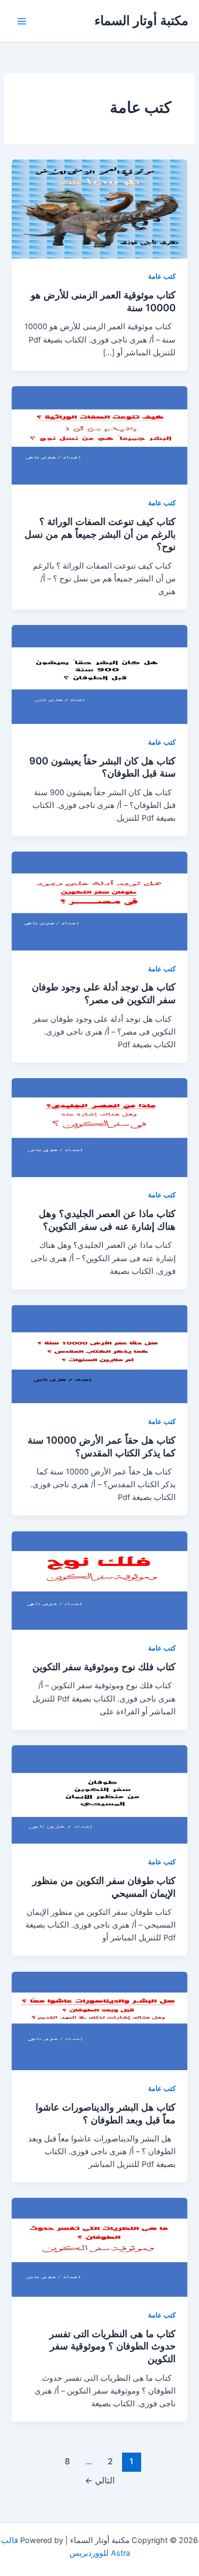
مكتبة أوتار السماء (141, 20)
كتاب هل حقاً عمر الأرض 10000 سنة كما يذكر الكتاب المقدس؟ (102, 1446)
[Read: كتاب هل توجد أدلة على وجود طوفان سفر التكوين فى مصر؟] (99, 901)
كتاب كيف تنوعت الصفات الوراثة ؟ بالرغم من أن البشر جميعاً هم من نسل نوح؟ (100, 534)
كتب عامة (162, 276)
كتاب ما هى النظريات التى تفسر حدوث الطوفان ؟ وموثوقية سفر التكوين (113, 2346)
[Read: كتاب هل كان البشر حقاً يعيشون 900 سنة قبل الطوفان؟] (99, 674)
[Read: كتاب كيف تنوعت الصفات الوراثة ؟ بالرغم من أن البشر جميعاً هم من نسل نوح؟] (99, 435)
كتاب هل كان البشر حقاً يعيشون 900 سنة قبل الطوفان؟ (102, 767)
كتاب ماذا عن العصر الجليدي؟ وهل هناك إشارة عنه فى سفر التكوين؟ (107, 1220)
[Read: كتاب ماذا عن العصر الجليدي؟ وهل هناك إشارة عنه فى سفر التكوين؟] (99, 1127)
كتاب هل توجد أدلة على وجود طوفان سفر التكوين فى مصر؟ (104, 993)
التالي (100, 2481)
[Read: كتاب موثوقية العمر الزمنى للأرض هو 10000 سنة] (99, 209)
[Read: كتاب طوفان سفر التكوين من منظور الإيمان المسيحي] (99, 1794)
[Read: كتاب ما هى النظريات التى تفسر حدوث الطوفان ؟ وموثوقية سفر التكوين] (99, 2247)
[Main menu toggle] (22, 21)
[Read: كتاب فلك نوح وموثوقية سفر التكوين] (99, 1580)
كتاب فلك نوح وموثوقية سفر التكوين (104, 1666)
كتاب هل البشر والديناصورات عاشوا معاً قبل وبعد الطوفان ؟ (106, 2113)
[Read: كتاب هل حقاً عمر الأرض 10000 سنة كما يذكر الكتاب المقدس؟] (99, 1354)
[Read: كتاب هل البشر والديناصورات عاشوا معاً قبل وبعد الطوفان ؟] (99, 2020)
